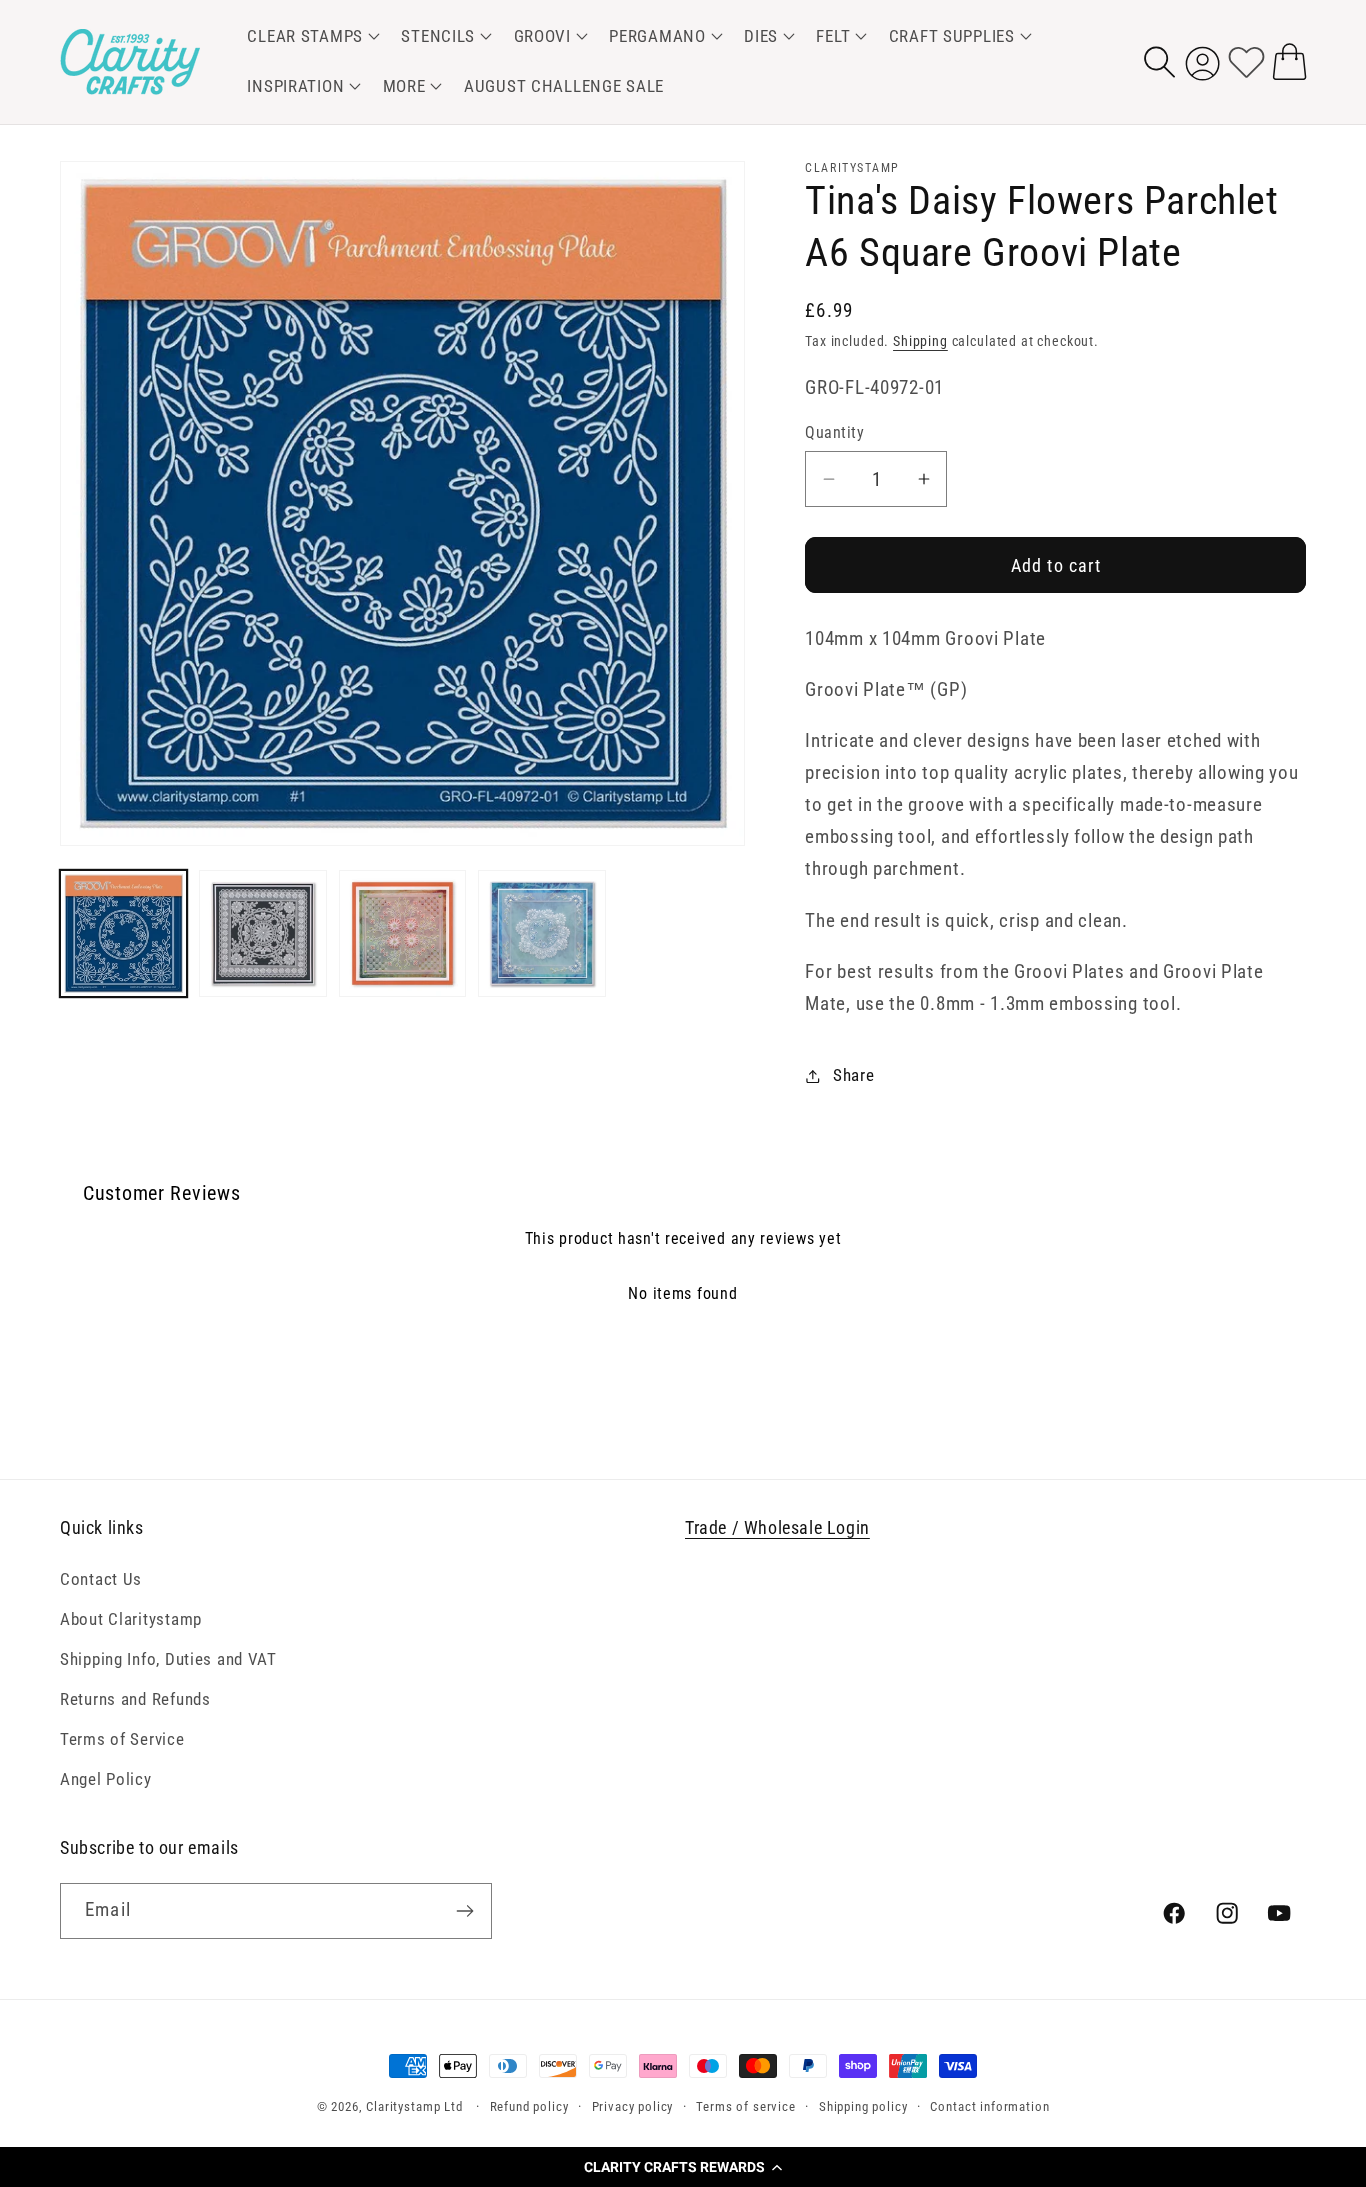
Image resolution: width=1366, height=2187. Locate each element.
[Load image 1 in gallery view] (123, 933)
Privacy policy (633, 2106)
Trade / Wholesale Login (777, 1527)
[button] (683, 2167)
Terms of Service (122, 1739)
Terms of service (745, 2106)
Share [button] (853, 1075)
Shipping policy (863, 2106)
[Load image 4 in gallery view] (541, 933)
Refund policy (529, 2106)
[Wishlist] (1246, 61)
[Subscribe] (464, 1911)
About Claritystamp (131, 1619)
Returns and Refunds (135, 1699)
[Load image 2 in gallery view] (262, 933)
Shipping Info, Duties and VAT (168, 1659)
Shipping (920, 341)
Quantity (834, 433)
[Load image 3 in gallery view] (402, 933)
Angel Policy (106, 1779)
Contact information (989, 2106)
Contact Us (101, 1579)
